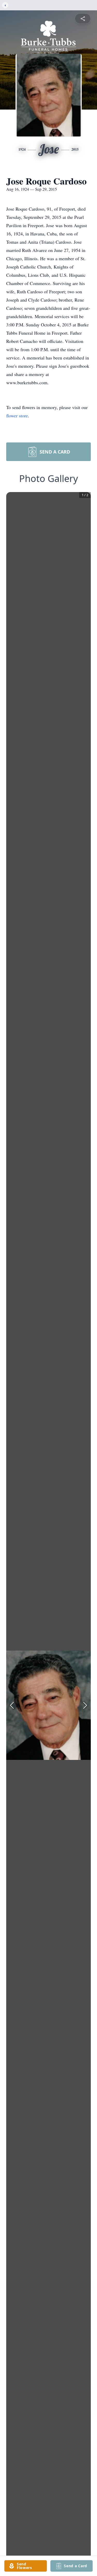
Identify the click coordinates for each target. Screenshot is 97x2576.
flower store (17, 416)
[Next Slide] (85, 1705)
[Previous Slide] (12, 1705)
